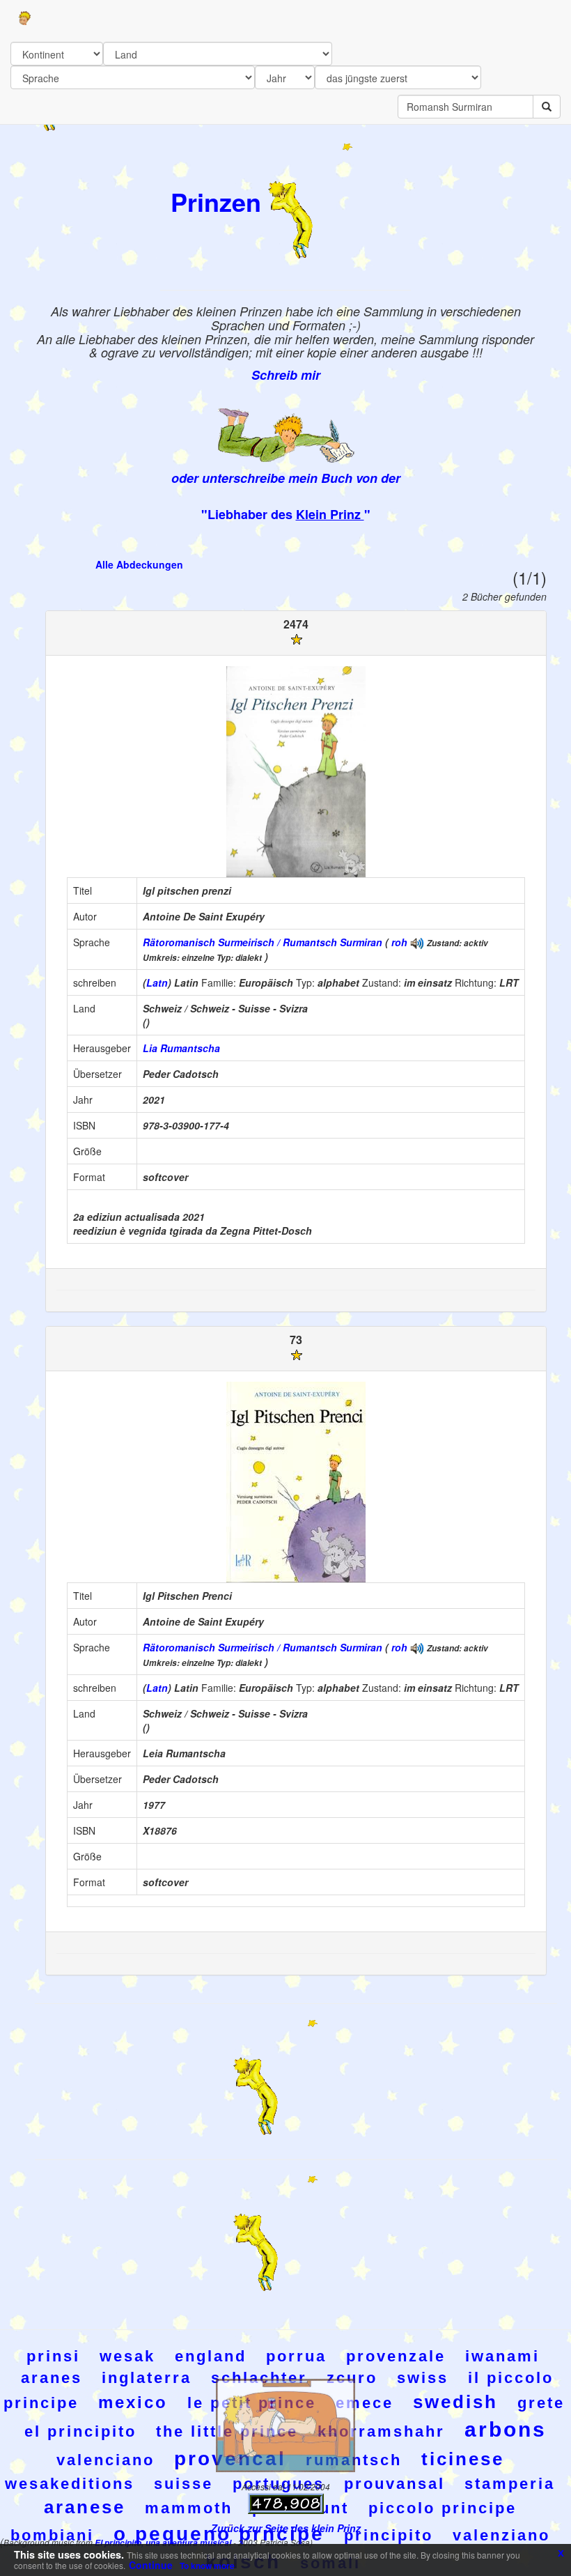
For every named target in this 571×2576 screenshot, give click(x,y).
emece (365, 2403)
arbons (506, 2429)
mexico (133, 2402)
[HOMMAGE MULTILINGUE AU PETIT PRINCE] (417, 942)
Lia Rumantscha (181, 1048)
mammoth (189, 2508)
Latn (157, 982)
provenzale (396, 2356)
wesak (127, 2356)
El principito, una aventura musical (164, 2543)
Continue (151, 2565)
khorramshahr (381, 2431)
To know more (207, 2566)
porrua (296, 2356)
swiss (423, 2378)
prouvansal (394, 2484)
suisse (183, 2484)
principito (389, 2535)
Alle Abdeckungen (139, 564)
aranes (52, 2378)
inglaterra (147, 2378)
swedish (455, 2402)
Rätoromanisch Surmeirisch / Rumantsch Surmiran (263, 942)
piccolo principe (443, 2508)
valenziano (501, 2535)
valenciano (105, 2460)
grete (541, 2403)
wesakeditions (70, 2484)
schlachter (259, 2378)
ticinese (463, 2459)
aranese (85, 2507)
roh (399, 942)
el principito (80, 2431)
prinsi (53, 2356)
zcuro (352, 2378)
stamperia (510, 2484)
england (211, 2356)
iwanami (502, 2356)
